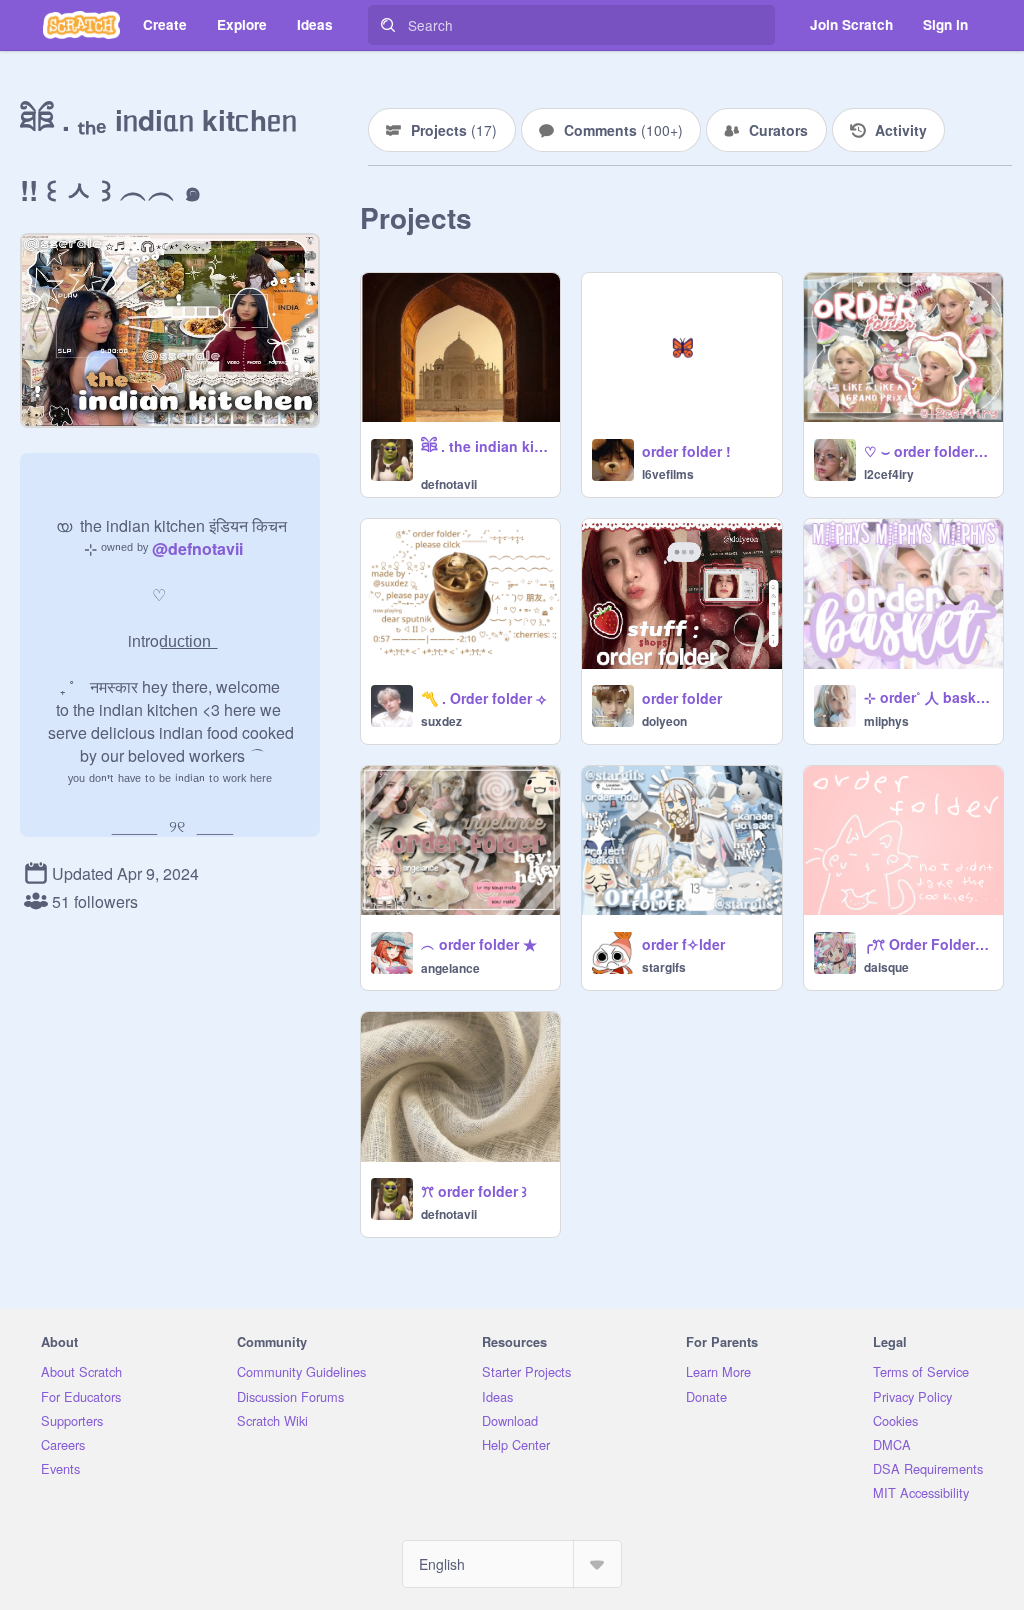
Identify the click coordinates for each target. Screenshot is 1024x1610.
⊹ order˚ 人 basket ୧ (927, 697)
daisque (886, 967)
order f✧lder (683, 944)
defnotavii (449, 484)
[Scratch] (81, 25)
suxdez (441, 721)
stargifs (664, 967)
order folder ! (686, 451)
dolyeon (664, 721)
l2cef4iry (889, 474)
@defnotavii (197, 548)
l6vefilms (668, 474)
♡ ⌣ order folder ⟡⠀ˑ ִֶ (927, 451)
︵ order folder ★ (479, 944)
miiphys (886, 721)
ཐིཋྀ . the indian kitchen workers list (484, 446)
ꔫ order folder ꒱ (474, 1191)
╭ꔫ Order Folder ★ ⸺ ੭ (927, 944)
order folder (682, 698)
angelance (450, 968)
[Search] (388, 25)
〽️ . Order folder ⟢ (483, 698)
